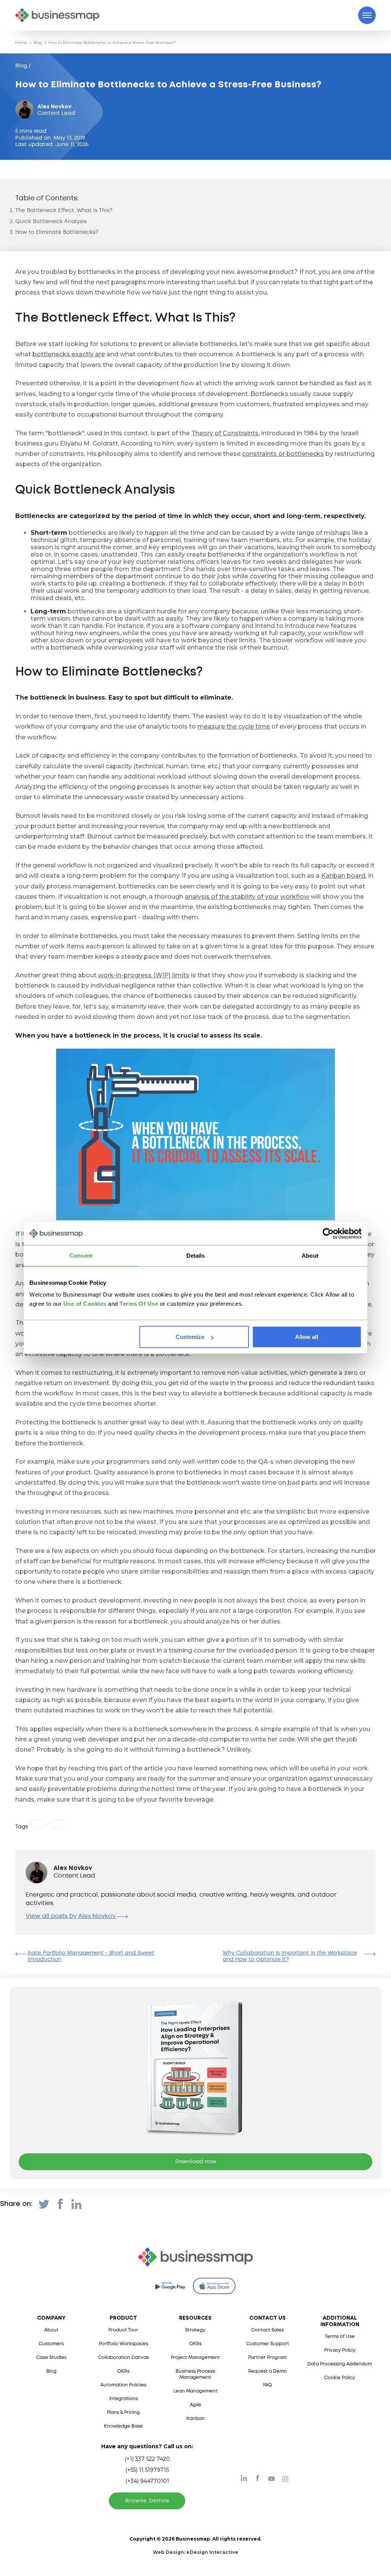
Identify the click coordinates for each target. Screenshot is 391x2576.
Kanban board (343, 876)
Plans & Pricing (123, 2413)
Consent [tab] (81, 1255)
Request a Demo (267, 2371)
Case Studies (51, 2358)
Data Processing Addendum (340, 2364)
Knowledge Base (123, 2426)
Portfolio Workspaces (124, 2344)
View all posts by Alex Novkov (71, 1916)
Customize (190, 1337)
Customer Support (268, 2344)
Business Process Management (195, 2374)
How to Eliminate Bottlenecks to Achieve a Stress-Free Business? (112, 43)
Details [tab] (196, 1255)
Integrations (124, 2399)
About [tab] (310, 1255)
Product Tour (123, 2330)
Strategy (195, 2330)
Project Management (195, 2358)
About (51, 2330)
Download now (196, 2162)
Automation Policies (123, 2385)
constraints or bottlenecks (283, 454)
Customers (51, 2344)
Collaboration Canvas (124, 2358)
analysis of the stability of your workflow (247, 897)
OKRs (123, 2371)
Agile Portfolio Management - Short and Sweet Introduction (91, 1956)
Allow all (307, 1337)
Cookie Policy (340, 2378)
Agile (195, 2405)
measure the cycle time (234, 726)
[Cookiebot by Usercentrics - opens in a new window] (328, 1233)
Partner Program (267, 2358)
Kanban (195, 2419)
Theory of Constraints (225, 433)
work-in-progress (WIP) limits (144, 975)
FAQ (267, 2385)
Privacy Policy (340, 2350)
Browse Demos (147, 2501)
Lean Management (195, 2391)
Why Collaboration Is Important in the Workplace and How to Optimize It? (290, 1956)
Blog (38, 43)
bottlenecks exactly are (69, 354)
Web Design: (195, 2552)
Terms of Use (340, 2337)
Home (21, 43)
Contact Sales (267, 2330)
